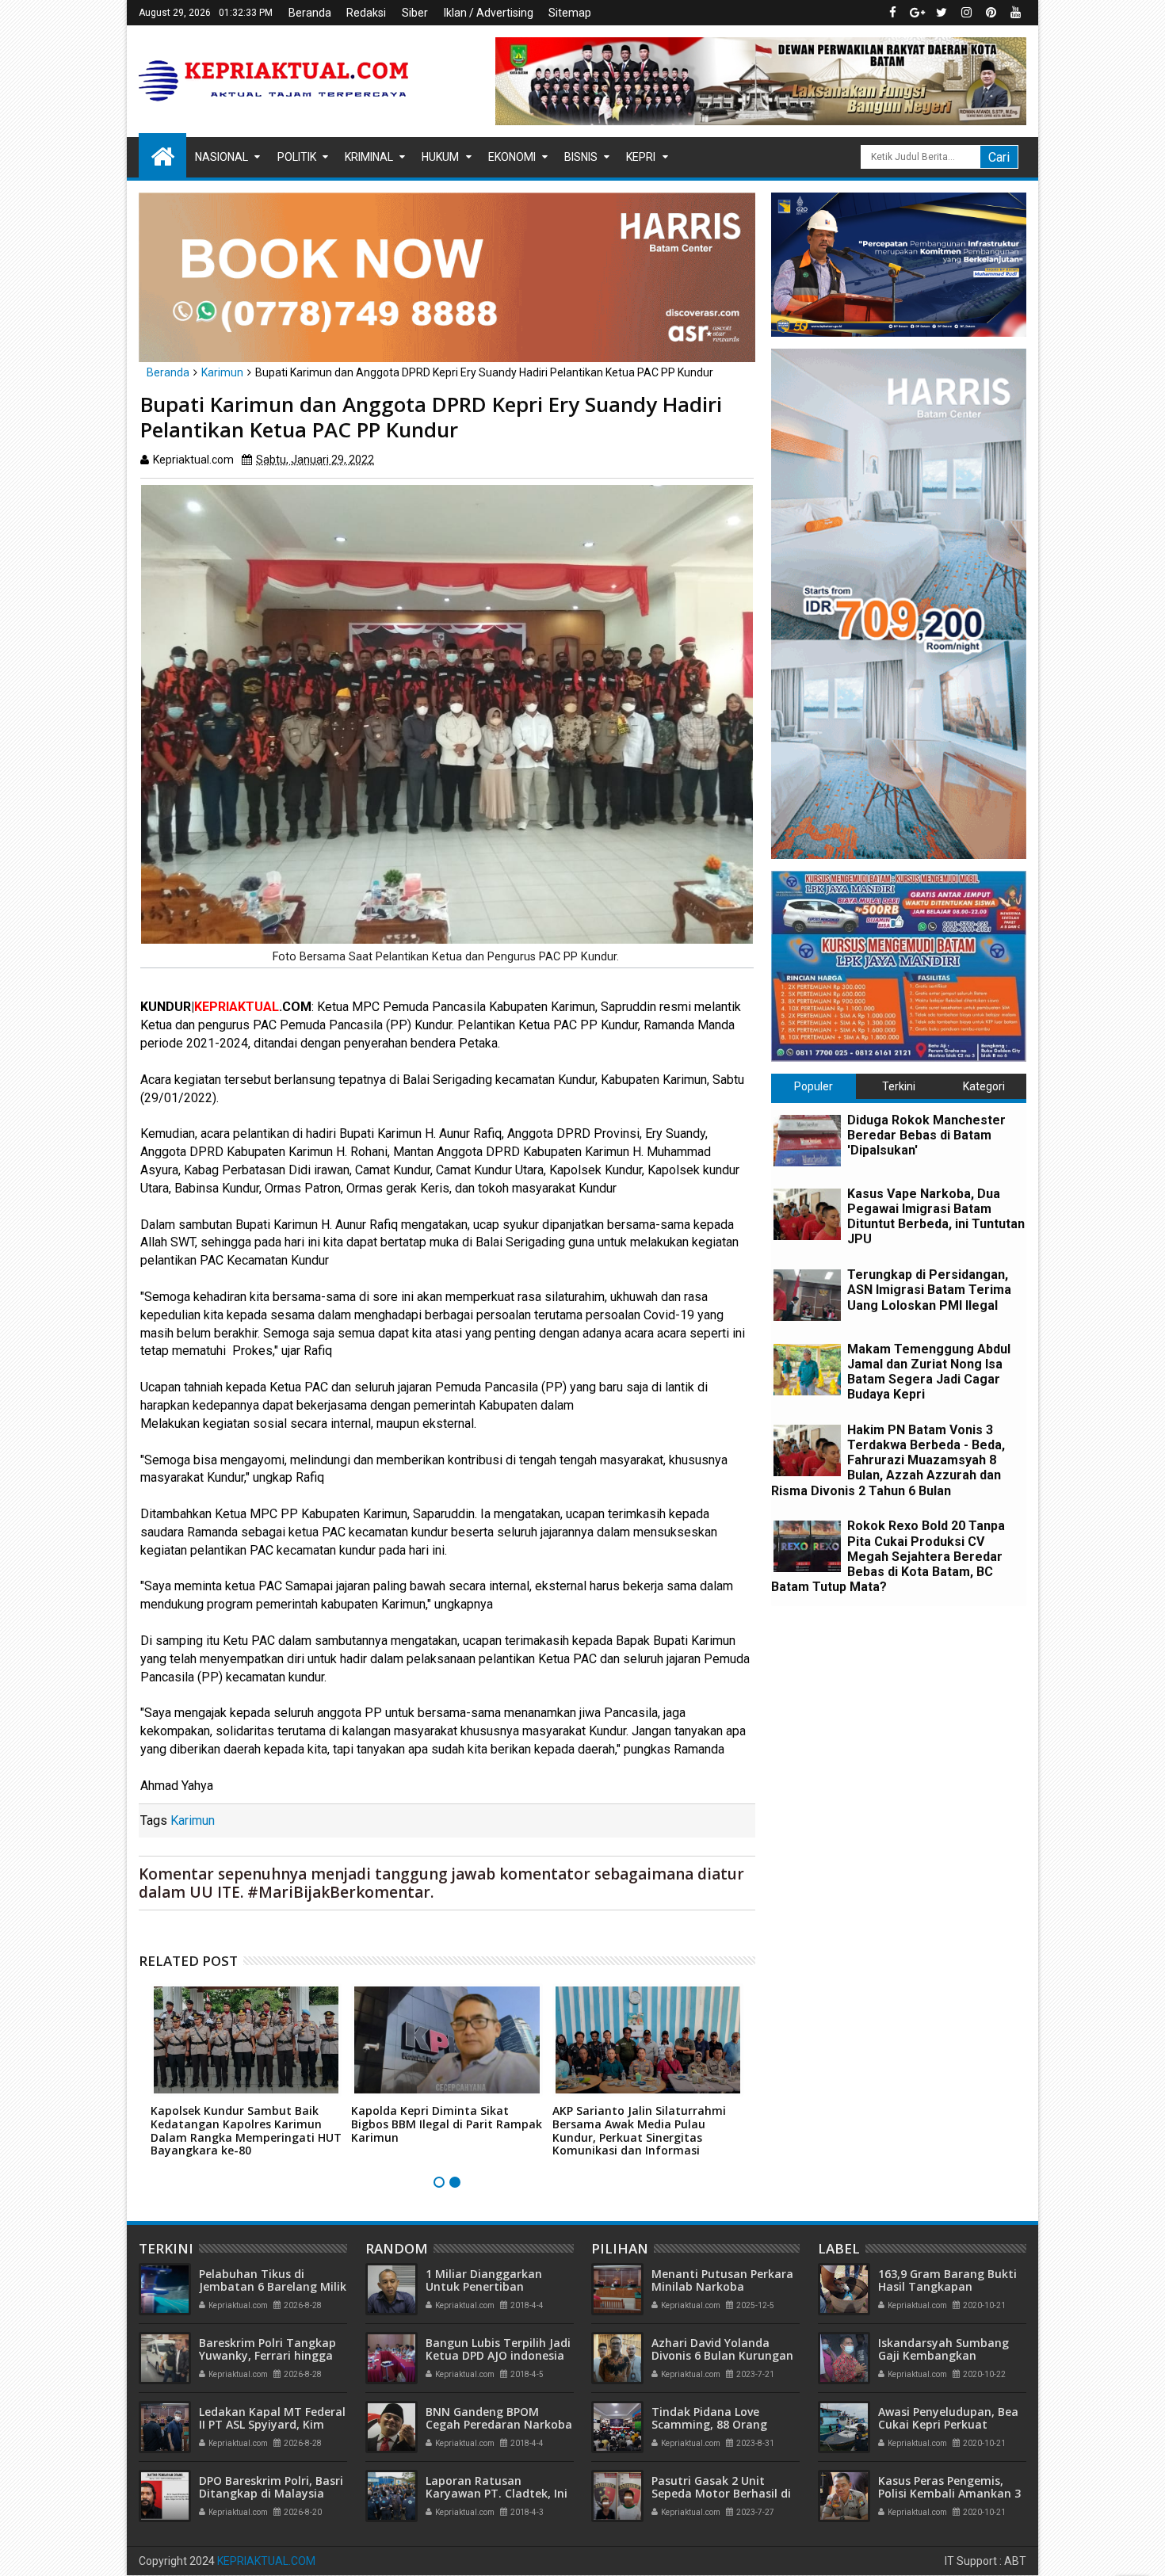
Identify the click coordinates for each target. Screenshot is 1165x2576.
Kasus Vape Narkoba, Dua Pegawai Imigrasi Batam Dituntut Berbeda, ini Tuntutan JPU (936, 1217)
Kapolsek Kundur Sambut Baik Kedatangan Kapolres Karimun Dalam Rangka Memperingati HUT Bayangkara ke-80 (246, 2130)
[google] (917, 13)
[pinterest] (991, 13)
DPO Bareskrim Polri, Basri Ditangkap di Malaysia (271, 2487)
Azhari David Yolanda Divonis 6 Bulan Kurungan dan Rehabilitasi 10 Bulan (722, 2356)
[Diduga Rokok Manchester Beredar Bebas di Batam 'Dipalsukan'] (807, 1141)
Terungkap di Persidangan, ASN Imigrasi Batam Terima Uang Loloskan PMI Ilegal (929, 1290)
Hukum (440, 157)
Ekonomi (512, 157)
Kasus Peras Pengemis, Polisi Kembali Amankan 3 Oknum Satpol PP (949, 2494)
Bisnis (581, 157)
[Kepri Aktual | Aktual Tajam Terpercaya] (162, 155)
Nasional (222, 157)
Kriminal (369, 157)
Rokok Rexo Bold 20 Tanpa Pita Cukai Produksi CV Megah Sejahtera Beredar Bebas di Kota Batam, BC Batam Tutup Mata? (888, 1556)
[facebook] (892, 13)
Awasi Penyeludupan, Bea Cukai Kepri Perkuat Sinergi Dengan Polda (948, 2425)
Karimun (193, 1820)
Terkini (899, 1086)
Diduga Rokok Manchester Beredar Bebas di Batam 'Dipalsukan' (926, 1135)
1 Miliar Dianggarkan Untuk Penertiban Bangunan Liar (484, 2287)
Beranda (310, 13)
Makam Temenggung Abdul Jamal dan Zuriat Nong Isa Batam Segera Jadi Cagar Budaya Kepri (929, 1372)
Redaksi (366, 13)
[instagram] (966, 13)
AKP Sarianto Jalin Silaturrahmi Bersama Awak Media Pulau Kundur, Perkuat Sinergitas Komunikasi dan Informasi (639, 2130)
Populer (814, 1086)
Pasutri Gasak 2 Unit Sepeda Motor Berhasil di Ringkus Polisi (721, 2494)
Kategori (984, 1086)
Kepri (641, 157)
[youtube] (1015, 13)
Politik (297, 157)
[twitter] (942, 13)
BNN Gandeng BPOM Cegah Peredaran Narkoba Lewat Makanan (499, 2425)
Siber (415, 13)
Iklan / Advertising (489, 13)
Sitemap (570, 13)
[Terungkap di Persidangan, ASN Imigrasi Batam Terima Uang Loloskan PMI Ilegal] (807, 1295)
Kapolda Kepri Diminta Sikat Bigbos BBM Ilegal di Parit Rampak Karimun (447, 2124)
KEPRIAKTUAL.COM (266, 2561)
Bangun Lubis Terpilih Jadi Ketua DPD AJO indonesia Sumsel (498, 2356)
